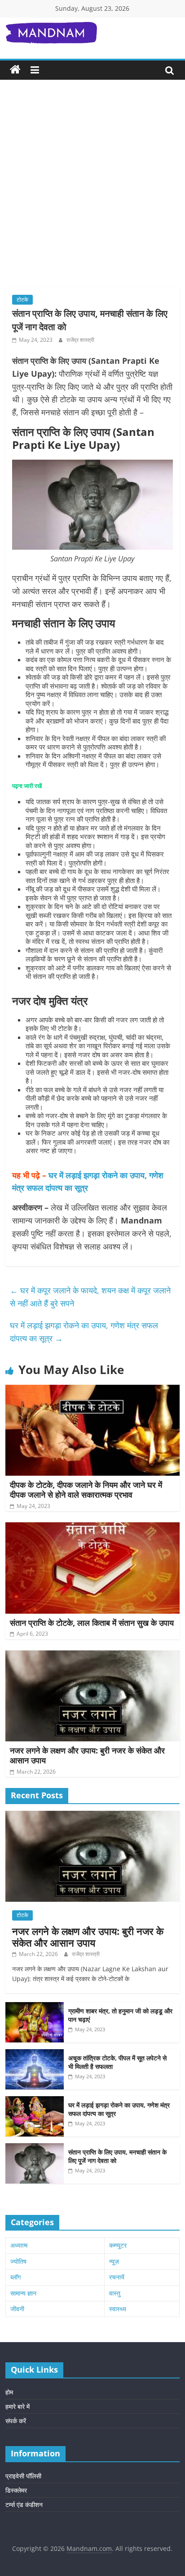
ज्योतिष (18, 2261)
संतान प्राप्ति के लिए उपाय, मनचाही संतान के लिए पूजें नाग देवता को (117, 2156)
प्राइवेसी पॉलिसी (23, 2476)
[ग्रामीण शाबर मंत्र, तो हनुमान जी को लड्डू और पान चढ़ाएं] (35, 2007)
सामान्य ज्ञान (23, 2293)
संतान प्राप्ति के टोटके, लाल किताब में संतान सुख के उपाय (92, 1623)
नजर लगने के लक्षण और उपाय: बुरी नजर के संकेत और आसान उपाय (87, 1755)
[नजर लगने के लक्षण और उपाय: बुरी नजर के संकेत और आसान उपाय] (92, 1656)
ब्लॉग (15, 2277)
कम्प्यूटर (118, 2245)
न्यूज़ (114, 2261)
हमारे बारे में (18, 2406)
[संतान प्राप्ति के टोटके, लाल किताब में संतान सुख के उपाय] (92, 1528)
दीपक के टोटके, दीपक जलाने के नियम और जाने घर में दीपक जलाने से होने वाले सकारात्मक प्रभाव (86, 1490)
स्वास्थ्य (118, 2309)
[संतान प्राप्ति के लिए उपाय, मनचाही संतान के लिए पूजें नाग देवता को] (35, 2148)
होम (9, 2392)
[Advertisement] (92, 190)
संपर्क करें (16, 2421)
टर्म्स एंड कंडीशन (24, 2505)
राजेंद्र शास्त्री (80, 340)
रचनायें (117, 2277)
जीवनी (17, 2309)
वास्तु (115, 2293)
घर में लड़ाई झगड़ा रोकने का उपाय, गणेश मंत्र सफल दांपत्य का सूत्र (84, 1332)
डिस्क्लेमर (16, 2490)
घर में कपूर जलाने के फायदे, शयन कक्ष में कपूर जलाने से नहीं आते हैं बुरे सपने (90, 1297)
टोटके (22, 299)
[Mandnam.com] (15, 70)
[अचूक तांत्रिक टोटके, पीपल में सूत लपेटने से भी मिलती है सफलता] (35, 2054)
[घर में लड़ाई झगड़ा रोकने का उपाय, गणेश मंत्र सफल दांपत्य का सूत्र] (35, 2101)
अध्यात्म (19, 2245)
